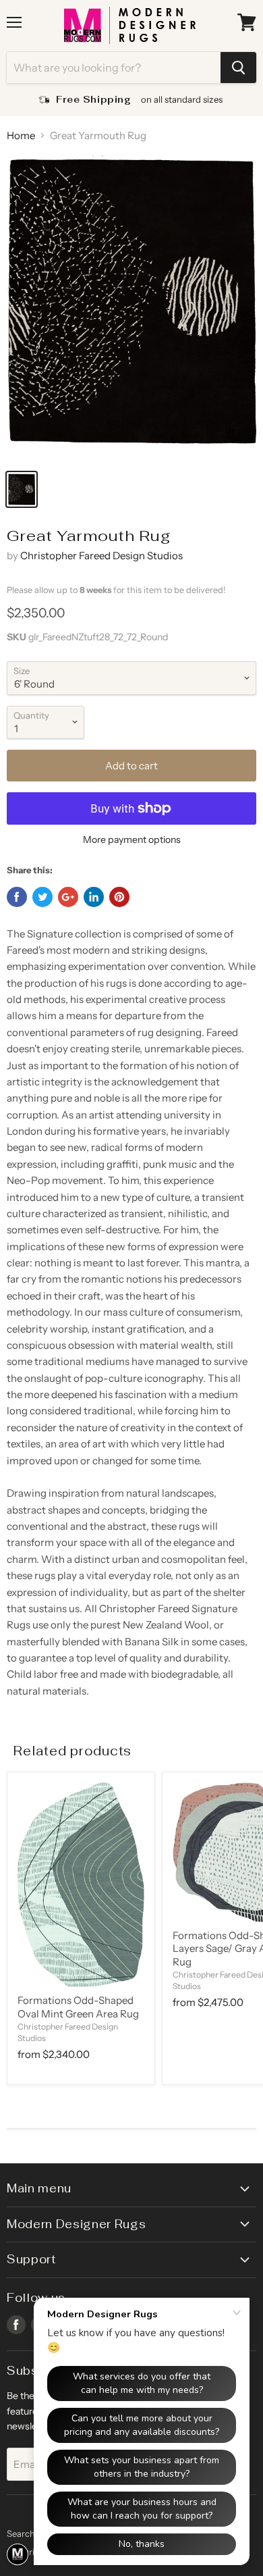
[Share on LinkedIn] (94, 897)
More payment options (132, 840)
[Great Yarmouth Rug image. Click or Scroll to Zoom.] (131, 308)
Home (21, 135)
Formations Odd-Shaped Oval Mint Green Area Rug (78, 2007)
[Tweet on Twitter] (42, 897)
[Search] (238, 68)
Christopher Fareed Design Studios (101, 556)
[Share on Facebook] (17, 897)
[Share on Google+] (68, 897)
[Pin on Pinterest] (119, 897)
